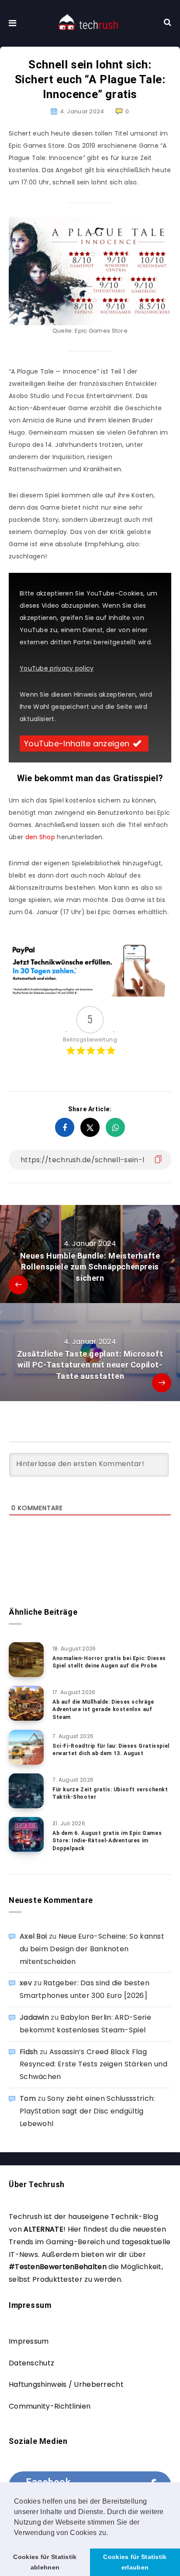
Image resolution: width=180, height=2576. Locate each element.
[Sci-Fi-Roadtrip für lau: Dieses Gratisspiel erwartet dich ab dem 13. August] (26, 1747)
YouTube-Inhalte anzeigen (77, 744)
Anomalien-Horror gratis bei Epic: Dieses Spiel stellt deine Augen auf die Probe (109, 1662)
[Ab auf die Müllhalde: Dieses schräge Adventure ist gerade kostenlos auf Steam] (26, 1703)
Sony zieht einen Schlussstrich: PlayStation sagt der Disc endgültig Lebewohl (87, 2111)
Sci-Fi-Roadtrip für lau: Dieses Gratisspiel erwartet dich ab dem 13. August (111, 1750)
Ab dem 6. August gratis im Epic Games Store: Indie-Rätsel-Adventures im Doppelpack (107, 1841)
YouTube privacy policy (57, 668)
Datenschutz (31, 2363)
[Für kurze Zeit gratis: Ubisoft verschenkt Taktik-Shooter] (26, 1791)
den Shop (40, 837)
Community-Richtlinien (50, 2406)
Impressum (29, 2341)
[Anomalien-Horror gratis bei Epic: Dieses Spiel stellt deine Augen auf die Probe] (26, 1660)
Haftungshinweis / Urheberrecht (66, 2384)
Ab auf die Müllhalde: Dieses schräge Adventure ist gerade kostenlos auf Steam (103, 1710)
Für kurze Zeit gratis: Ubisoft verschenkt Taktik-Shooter (110, 1793)
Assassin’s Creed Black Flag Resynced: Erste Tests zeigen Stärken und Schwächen (93, 2064)
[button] (111, 2533)
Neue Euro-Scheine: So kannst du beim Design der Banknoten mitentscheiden (92, 1949)
